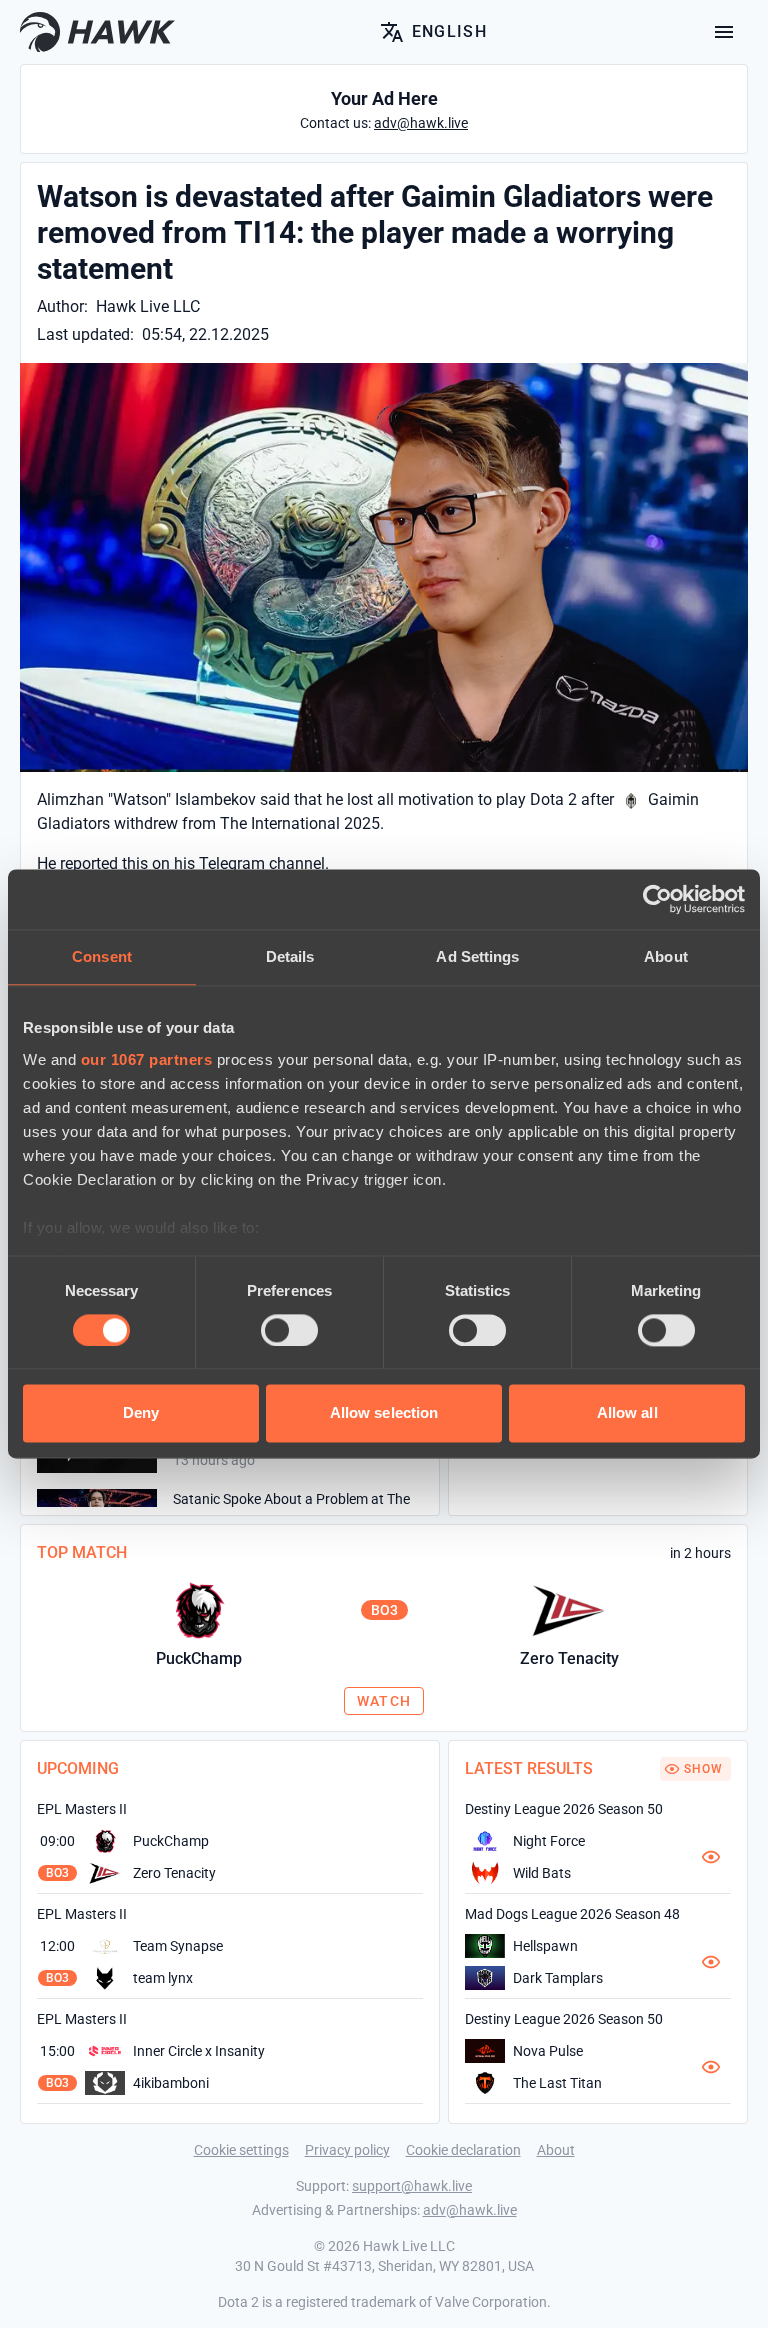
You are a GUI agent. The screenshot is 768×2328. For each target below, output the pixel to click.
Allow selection (384, 1413)
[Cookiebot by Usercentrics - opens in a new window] (657, 899)
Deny (141, 1413)
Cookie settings (241, 2150)
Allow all (627, 1413)
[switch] (289, 1330)
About (556, 2150)
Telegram (232, 863)
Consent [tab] (102, 956)
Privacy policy (347, 2150)
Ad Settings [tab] (477, 956)
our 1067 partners (147, 1059)
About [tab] (666, 956)
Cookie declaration (463, 2150)
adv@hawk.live (470, 2210)
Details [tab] (290, 956)
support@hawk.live (412, 2186)
